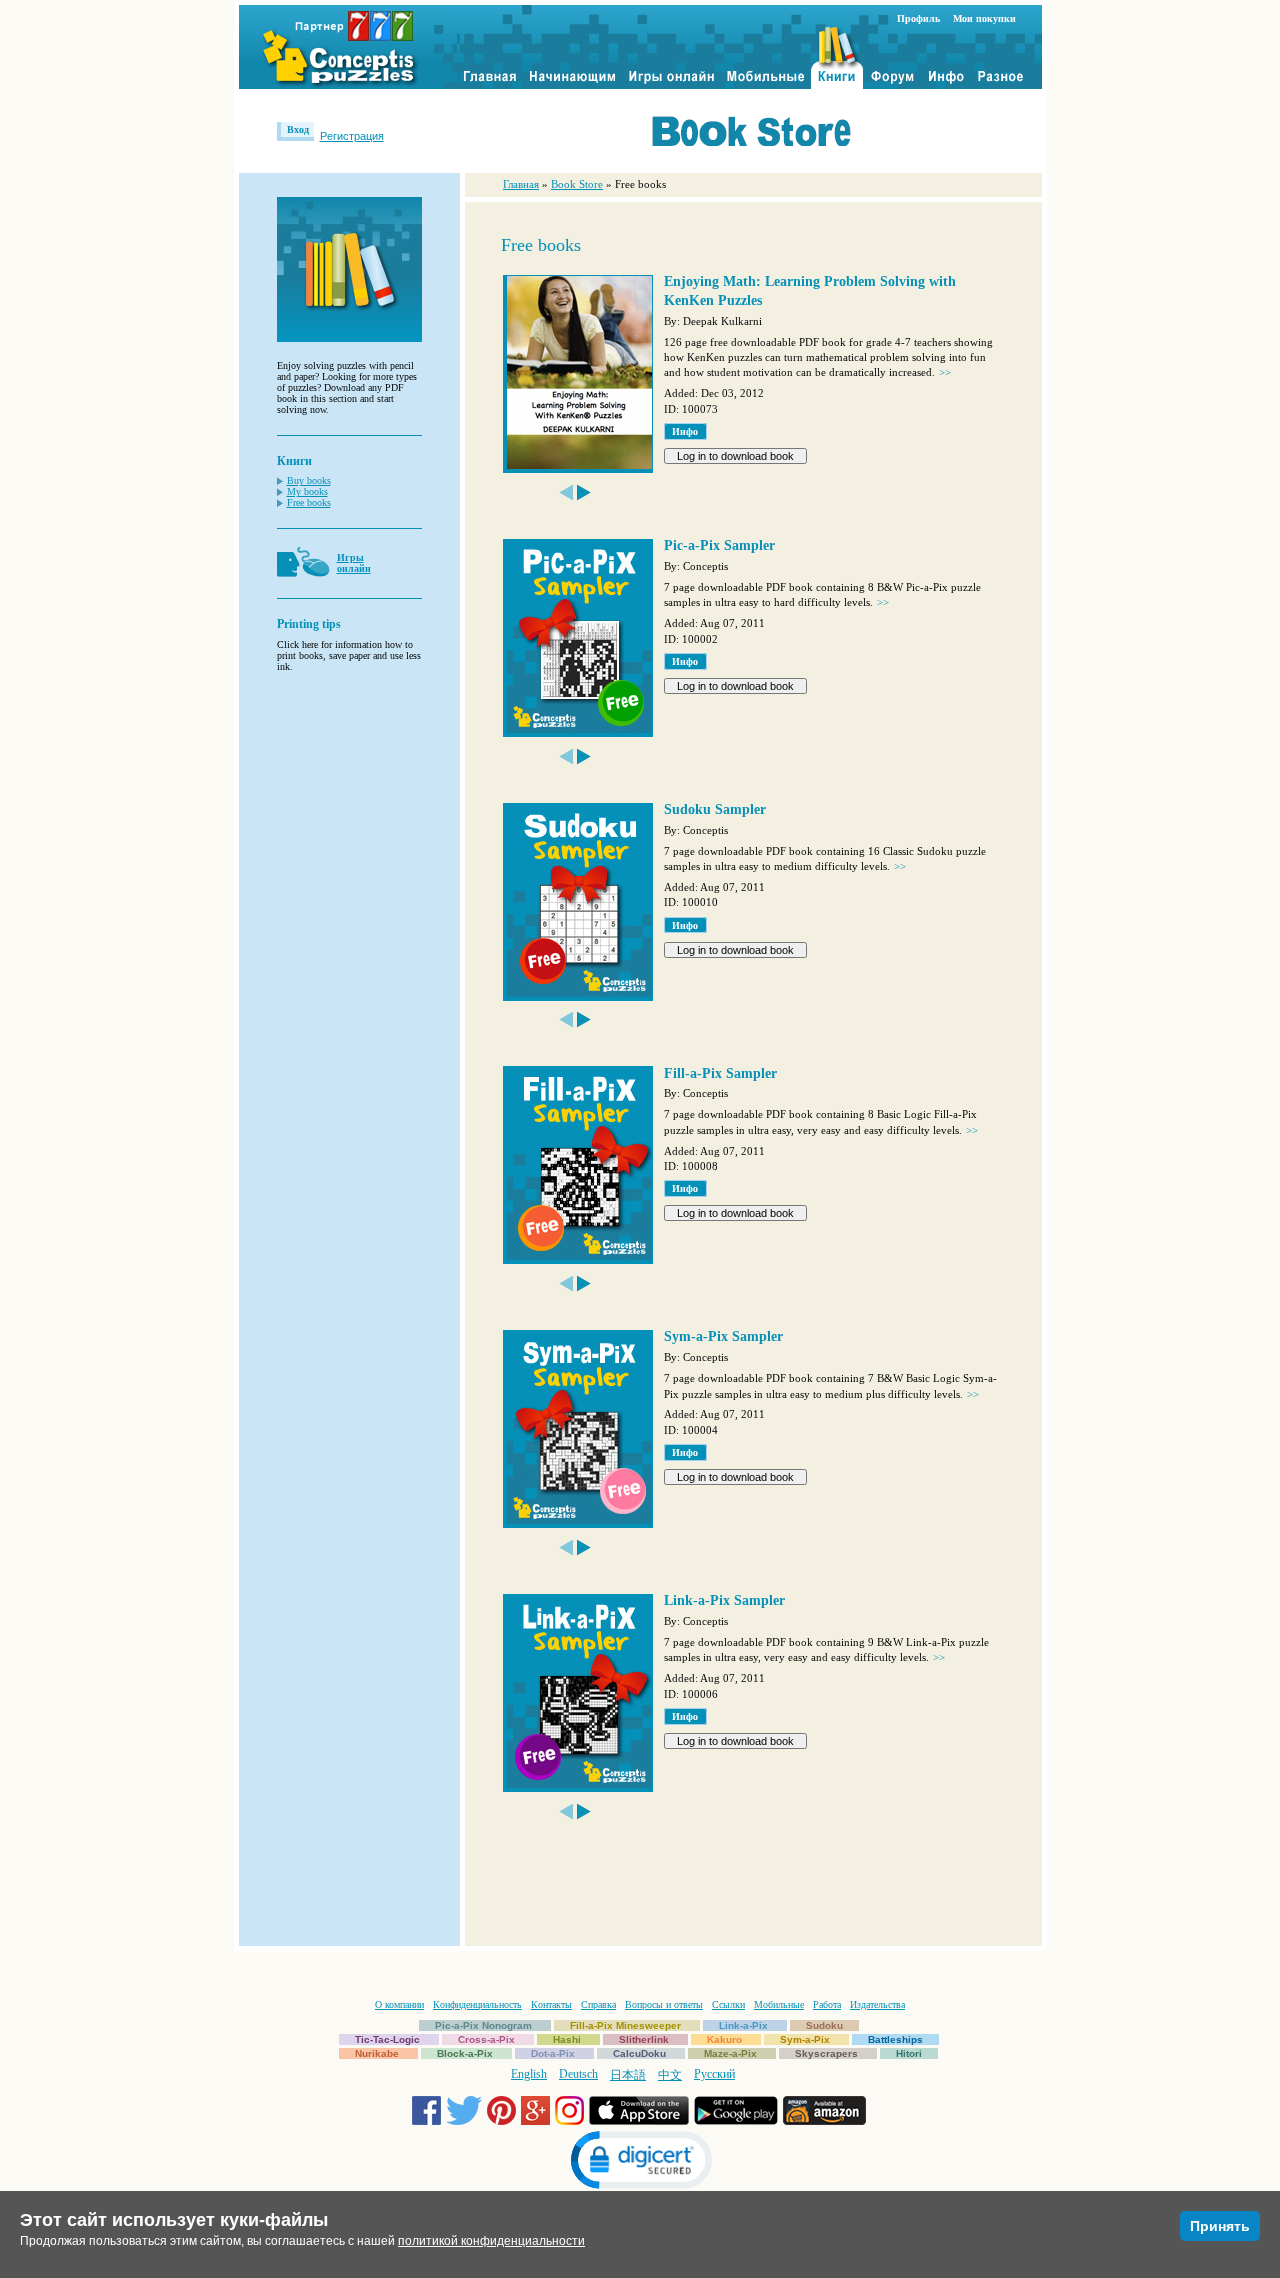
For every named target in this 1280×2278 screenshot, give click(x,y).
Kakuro (724, 2039)
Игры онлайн (354, 563)
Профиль (918, 18)
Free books (309, 502)
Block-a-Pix (465, 2053)
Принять (1220, 2226)
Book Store (577, 184)
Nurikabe (377, 2053)
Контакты (551, 2004)
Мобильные (779, 2004)
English (529, 2074)
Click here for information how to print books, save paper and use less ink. (349, 655)
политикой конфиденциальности (491, 2241)
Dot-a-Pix (553, 2053)
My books (307, 491)
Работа (827, 2004)
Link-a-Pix (743, 2025)
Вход (298, 129)
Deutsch (578, 2074)
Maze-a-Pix (730, 2053)
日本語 (628, 2075)
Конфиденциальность (477, 2004)
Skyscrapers (826, 2053)
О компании (399, 2004)
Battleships (895, 2039)
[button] (640, 2162)
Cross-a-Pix (486, 2039)
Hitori (909, 2053)
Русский (714, 2074)
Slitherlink (644, 2039)
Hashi (567, 2039)
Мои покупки (984, 18)
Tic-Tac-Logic (387, 2039)
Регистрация (352, 136)
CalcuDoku (639, 2053)
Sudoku (824, 2025)
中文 (670, 2075)
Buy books (309, 480)
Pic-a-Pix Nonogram (483, 2025)
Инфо (685, 431)
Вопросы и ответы (664, 2004)
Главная (521, 184)
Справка (598, 2004)
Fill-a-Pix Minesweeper (625, 2025)
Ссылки (728, 2004)
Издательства (877, 2004)
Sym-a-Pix (805, 2039)
